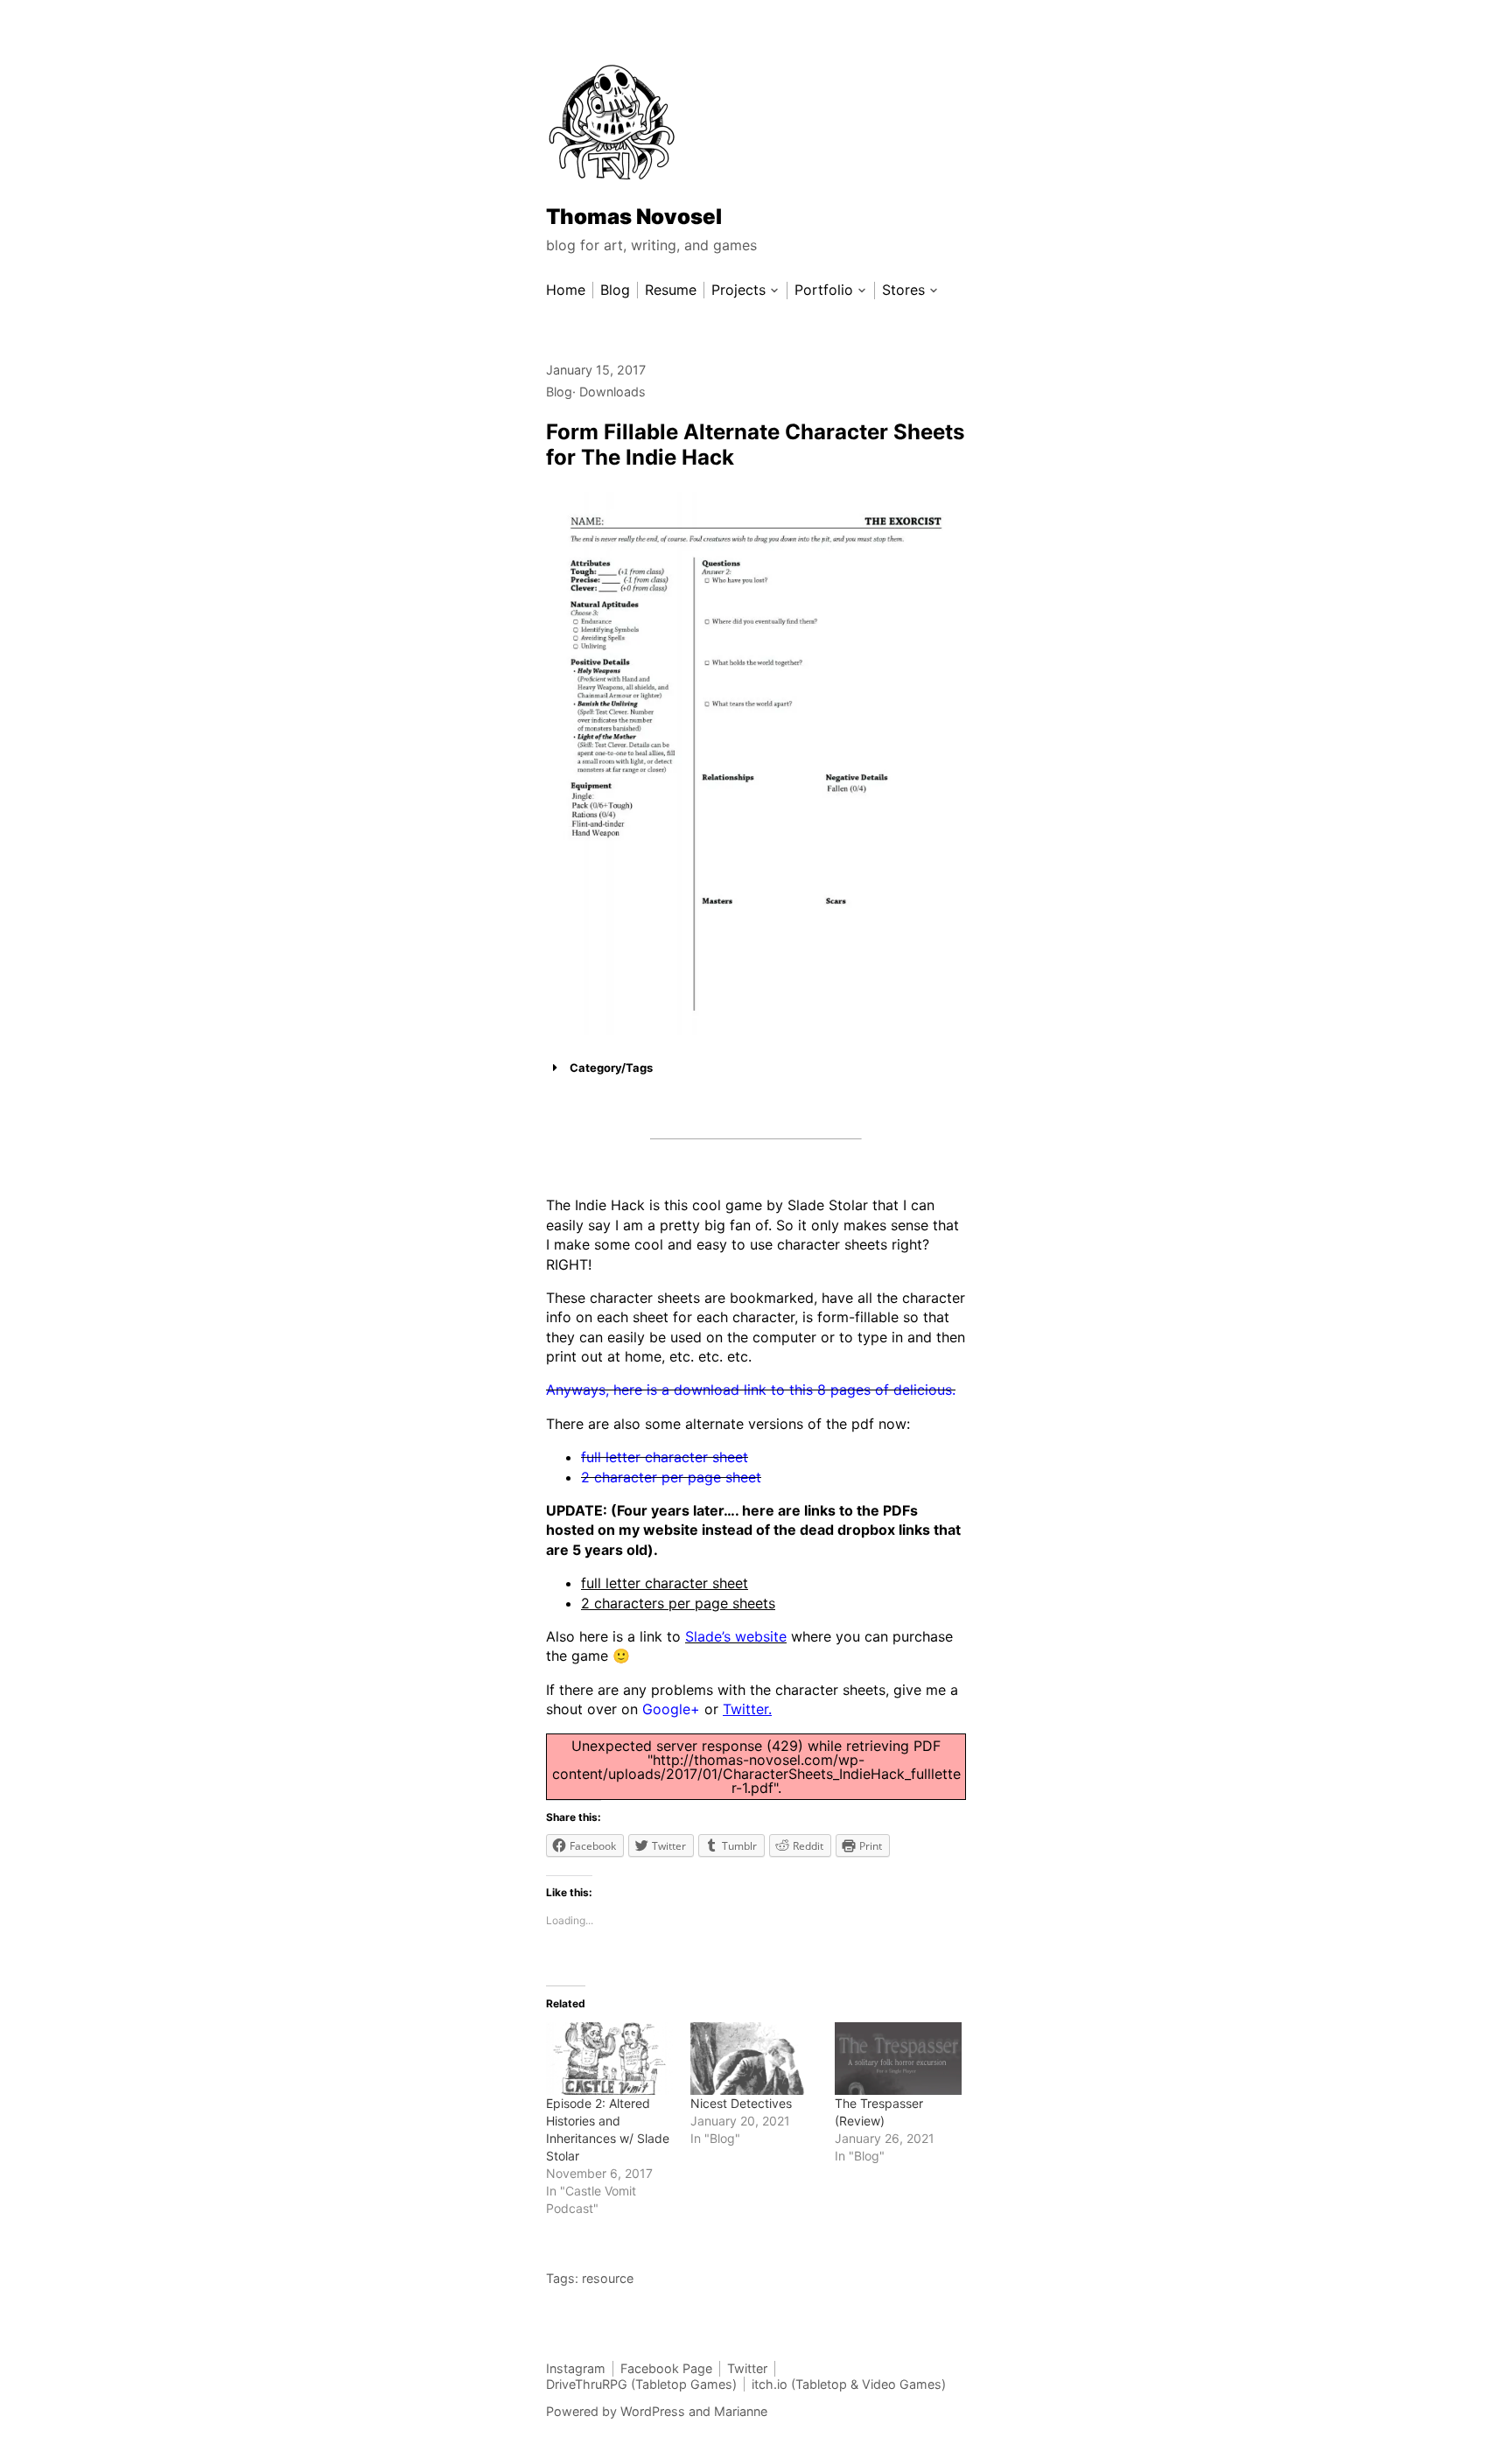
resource (608, 2278)
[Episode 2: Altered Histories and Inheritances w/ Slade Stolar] (609, 2059)
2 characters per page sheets (678, 1603)
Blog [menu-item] (615, 290)
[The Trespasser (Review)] (898, 2059)
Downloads (612, 392)
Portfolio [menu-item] (824, 290)
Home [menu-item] (566, 290)
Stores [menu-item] (903, 290)
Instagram (576, 2368)
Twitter (747, 2368)
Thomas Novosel (634, 217)
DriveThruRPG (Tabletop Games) (641, 2384)
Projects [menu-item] (738, 290)
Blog (559, 392)
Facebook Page (666, 2368)
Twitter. (747, 1709)
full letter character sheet (665, 1583)
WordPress (653, 2411)
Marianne (741, 2411)
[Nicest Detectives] (754, 2059)
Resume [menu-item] (671, 290)
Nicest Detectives (741, 2103)
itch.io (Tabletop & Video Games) (849, 2384)
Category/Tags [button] (611, 1068)
